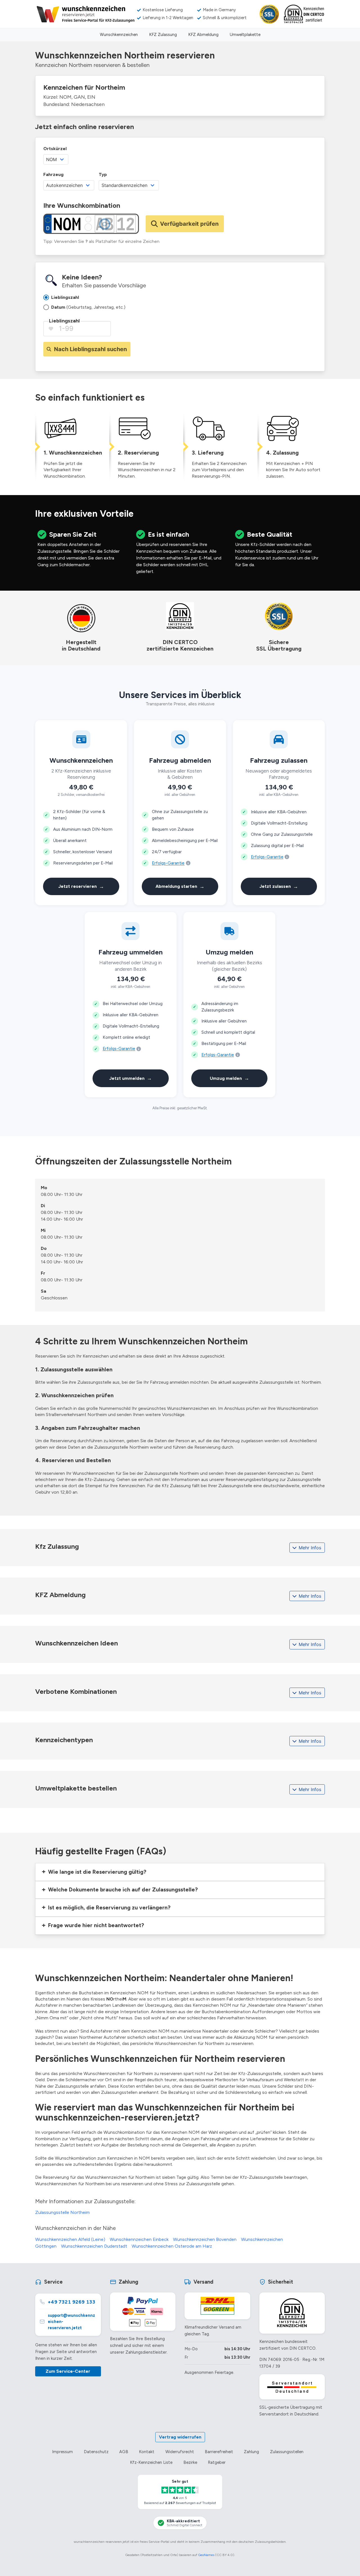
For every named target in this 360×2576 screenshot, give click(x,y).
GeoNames (206, 2555)
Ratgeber (217, 2462)
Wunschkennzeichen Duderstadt (94, 2246)
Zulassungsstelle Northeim (62, 2212)
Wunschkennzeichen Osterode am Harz (172, 2246)
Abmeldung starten (180, 886)
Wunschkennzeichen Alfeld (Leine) (70, 2239)
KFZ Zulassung (163, 35)
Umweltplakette (245, 35)
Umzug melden (229, 1078)
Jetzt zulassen (279, 886)
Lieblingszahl (64, 321)
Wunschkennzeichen (119, 35)
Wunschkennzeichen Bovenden (205, 2239)
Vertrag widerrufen (180, 2437)
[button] (180, 1872)
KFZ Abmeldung (203, 35)
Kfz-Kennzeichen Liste (151, 2462)
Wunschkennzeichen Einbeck (139, 2239)
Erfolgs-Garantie (168, 863)
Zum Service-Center (68, 2371)
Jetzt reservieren (81, 886)
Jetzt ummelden (130, 1078)
